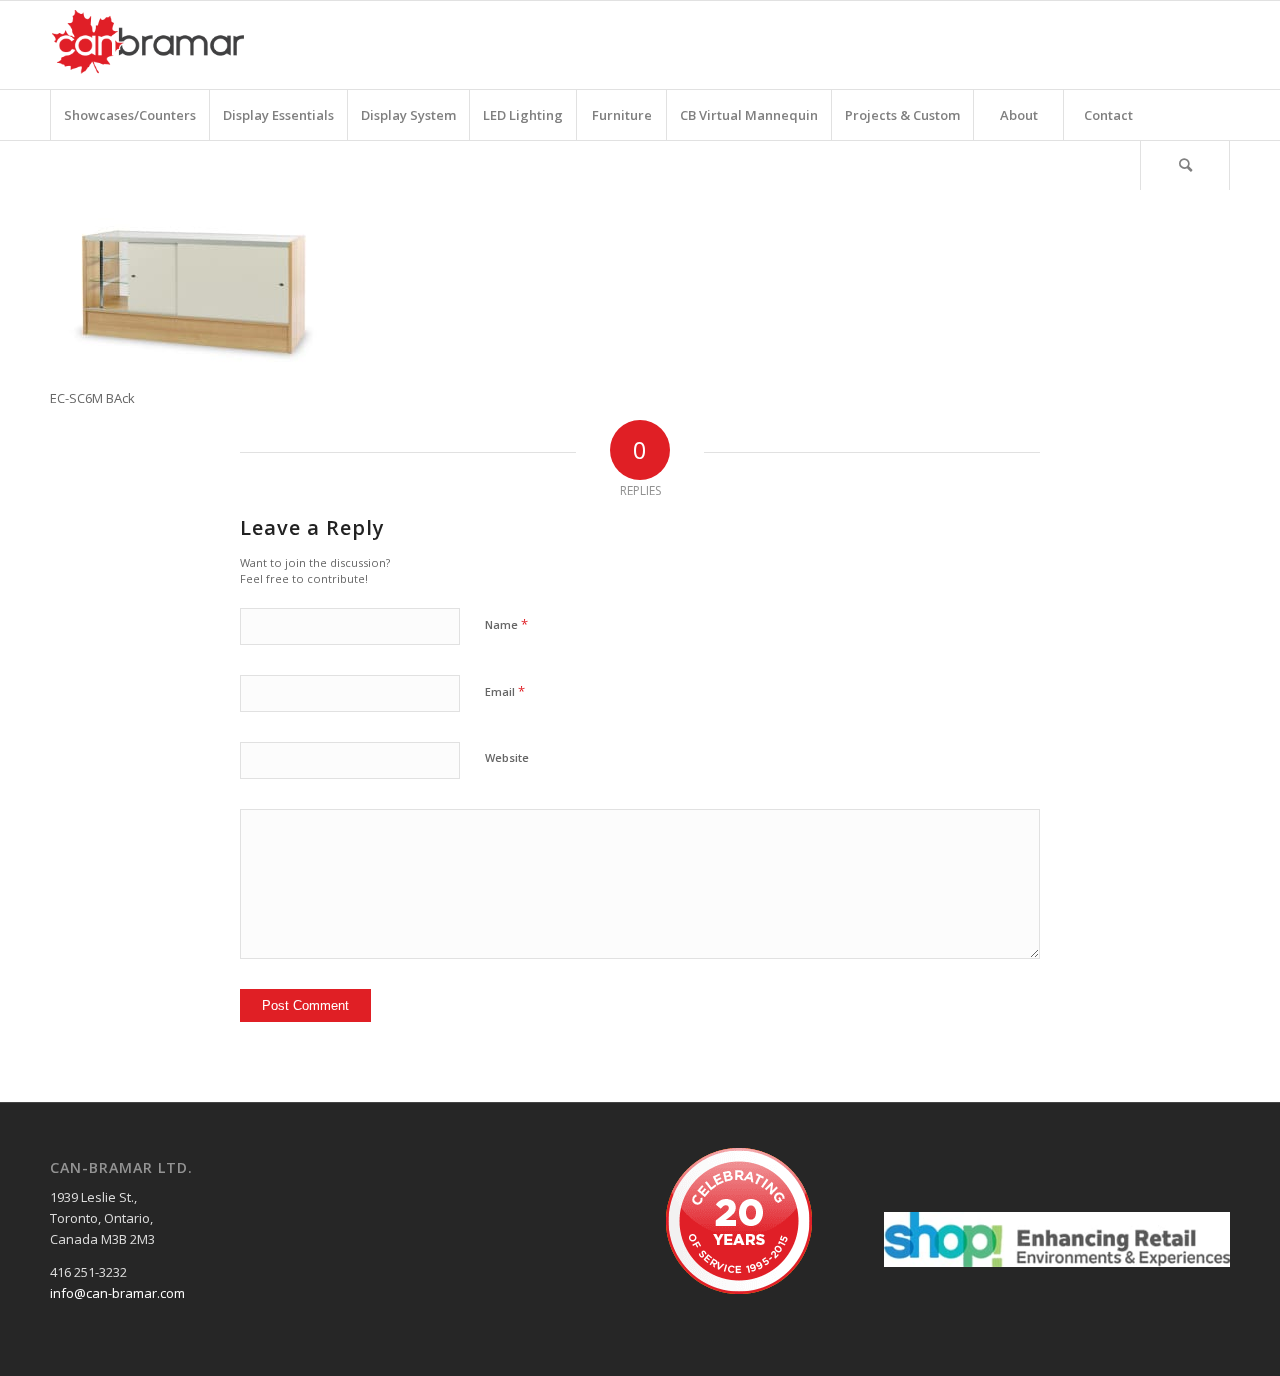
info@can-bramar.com (117, 1293)
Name (506, 624)
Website (507, 757)
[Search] (1185, 165)
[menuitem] (129, 115)
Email (505, 691)
